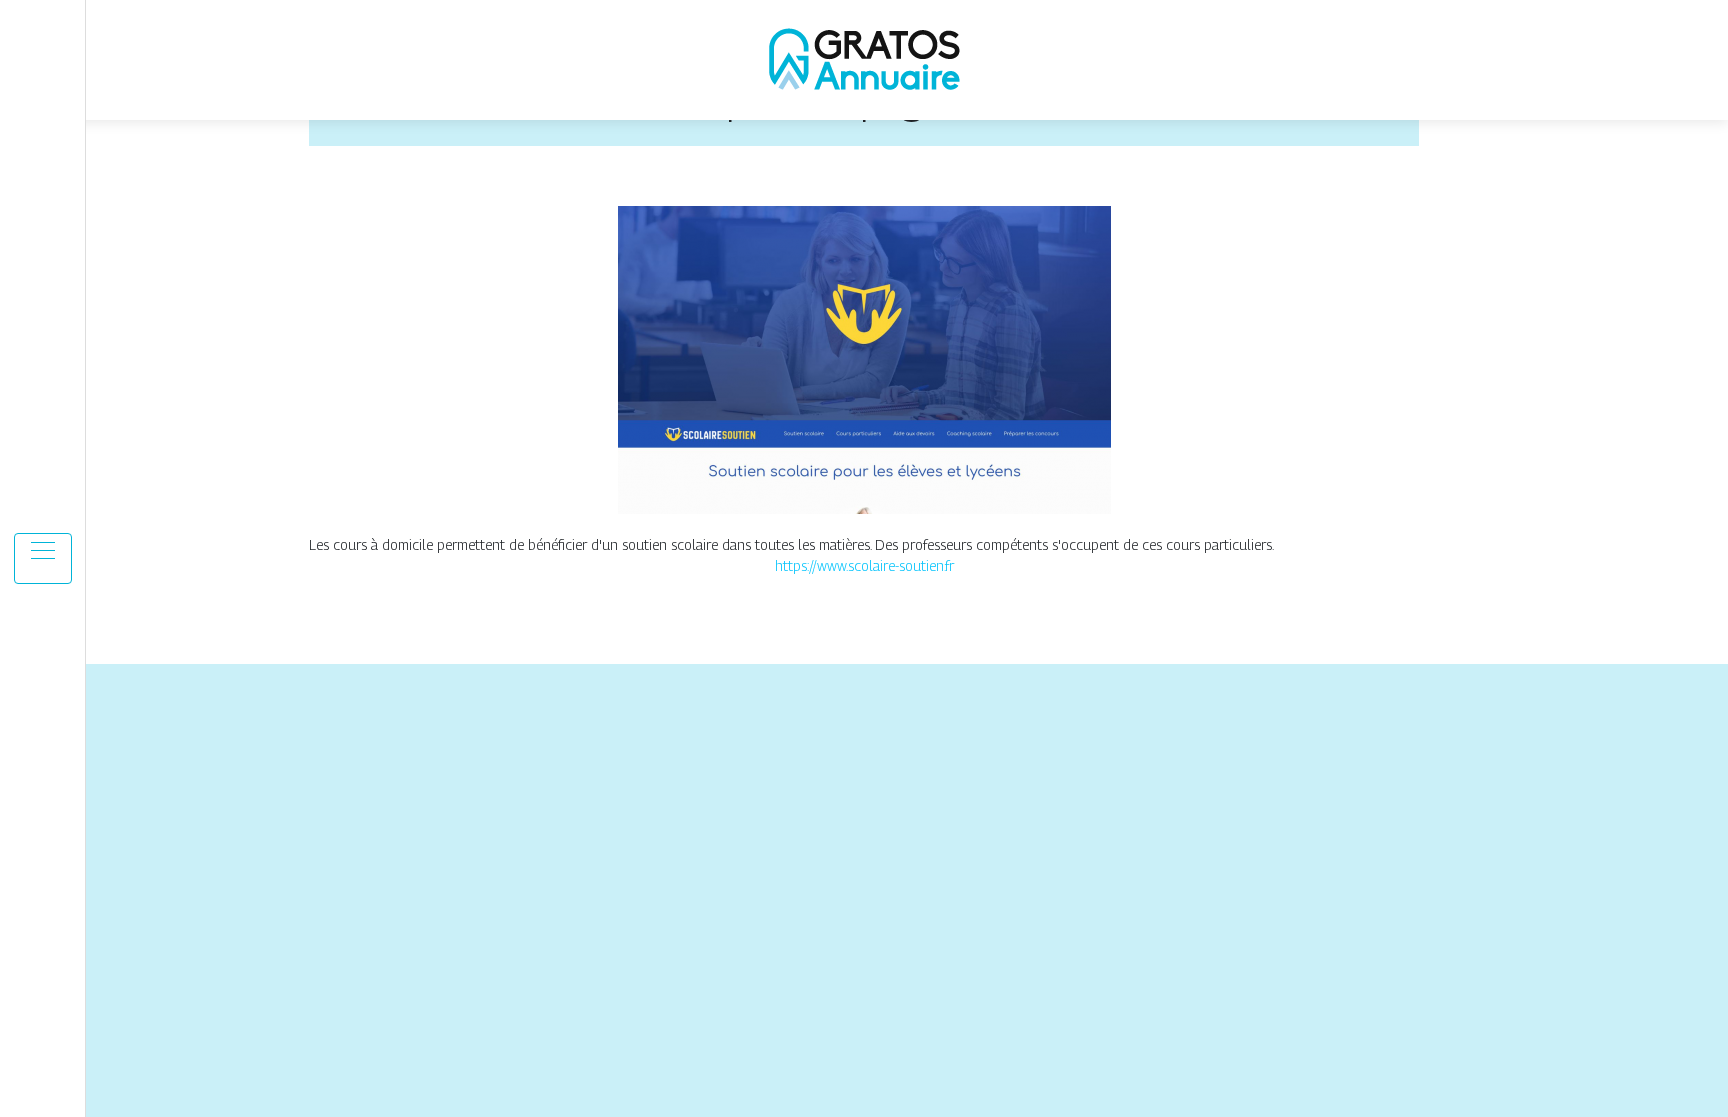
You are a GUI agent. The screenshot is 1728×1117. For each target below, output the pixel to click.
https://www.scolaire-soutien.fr (864, 565)
